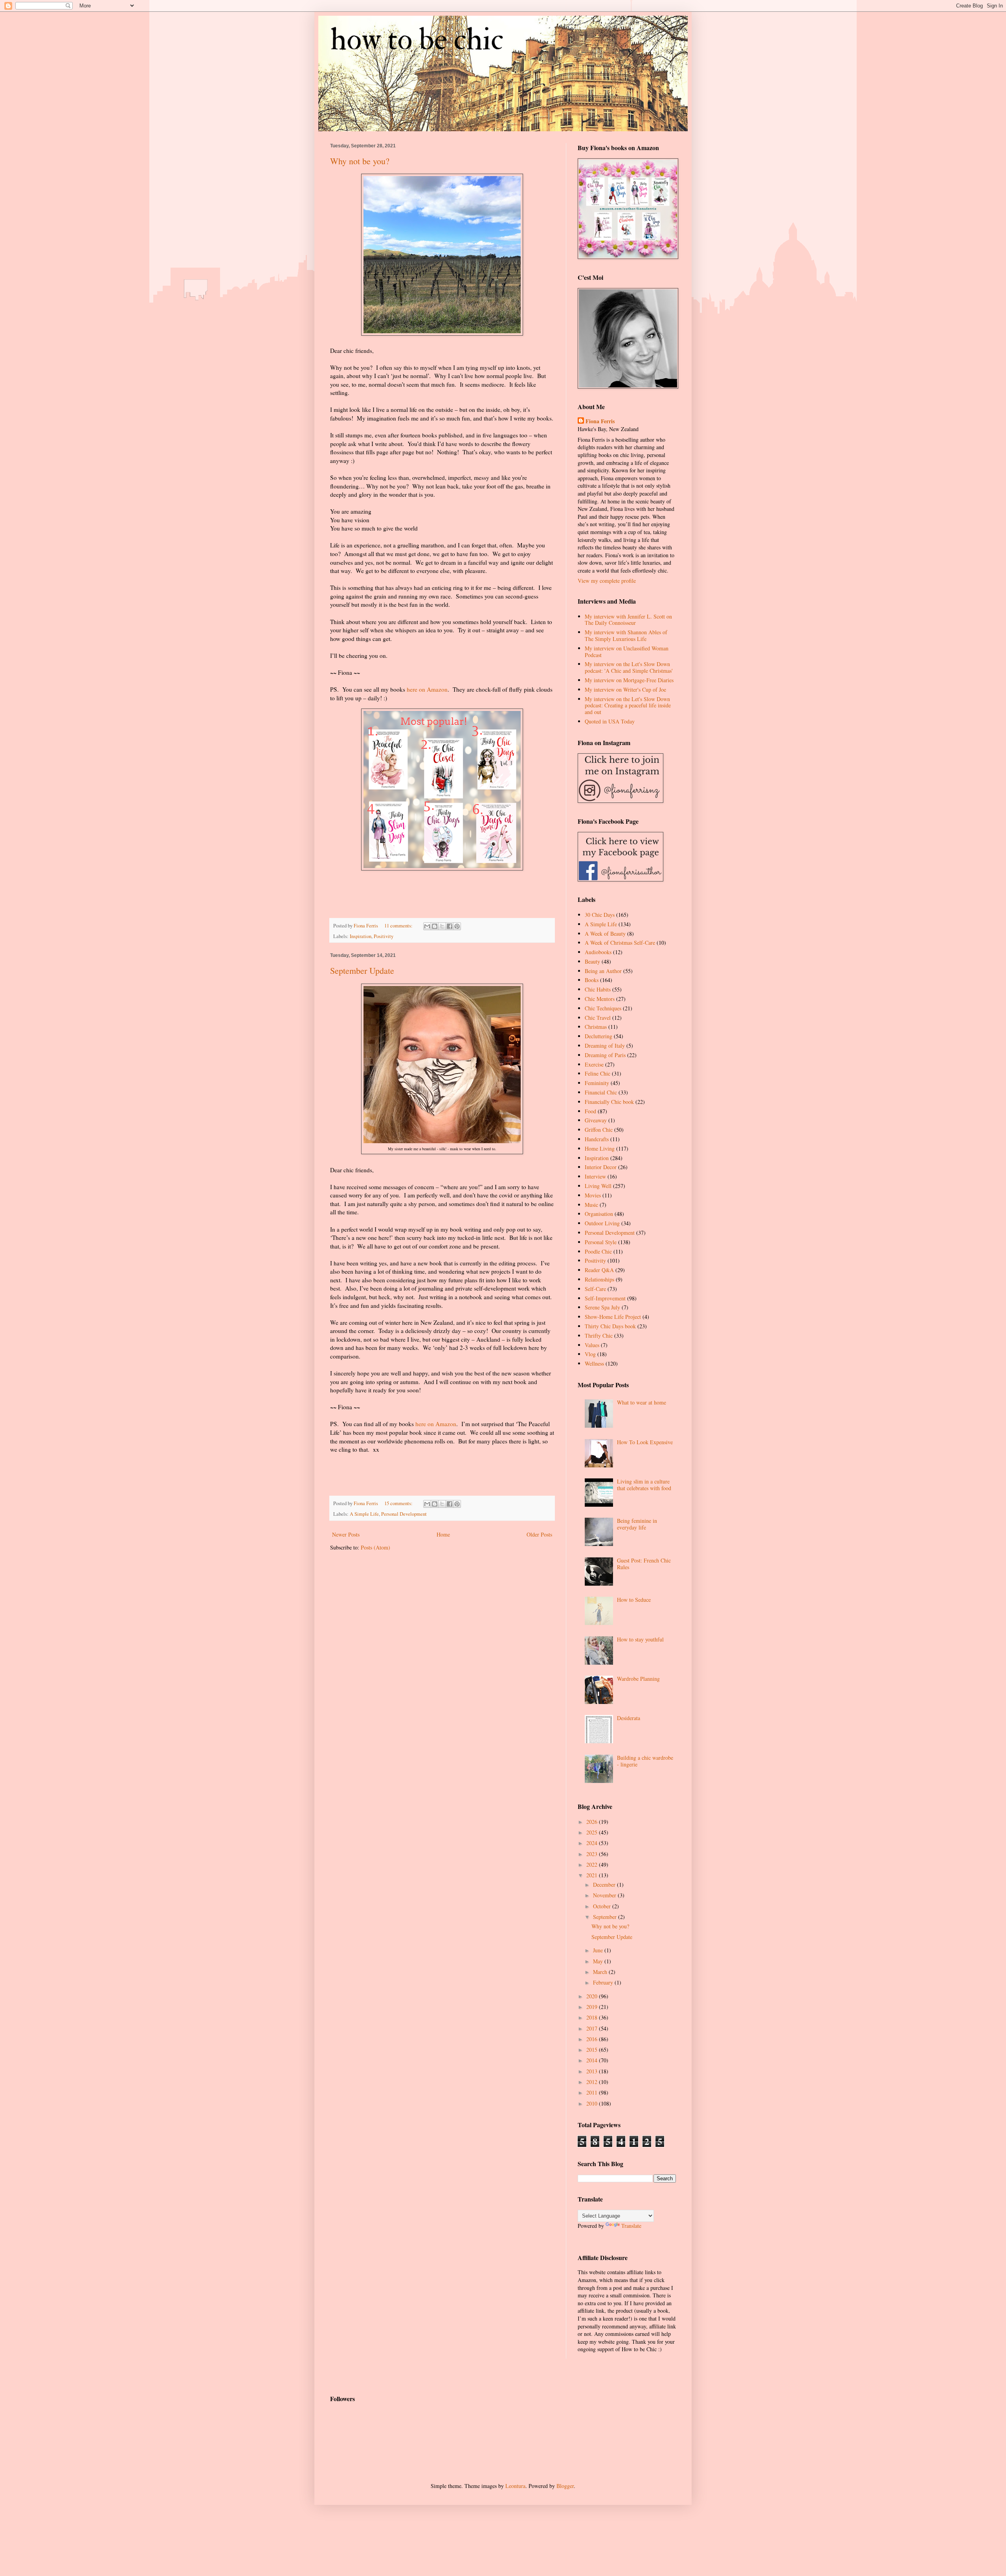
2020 (593, 1996)
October (603, 1906)
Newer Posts (346, 1534)
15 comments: (399, 1503)
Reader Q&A (599, 1270)
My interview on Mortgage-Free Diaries (629, 680)
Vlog (590, 1354)
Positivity (384, 936)
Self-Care (595, 1289)
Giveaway (596, 1120)
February (604, 1982)
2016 (593, 2039)
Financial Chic (601, 1092)
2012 (593, 2082)
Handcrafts (597, 1139)
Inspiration (361, 936)
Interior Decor (601, 1167)
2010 (593, 2103)
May (599, 1961)
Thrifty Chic (599, 1336)
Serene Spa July (602, 1307)
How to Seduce (634, 1600)
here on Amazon (427, 689)
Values (592, 1345)
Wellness (594, 1363)
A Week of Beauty (605, 934)
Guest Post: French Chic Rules (644, 1564)
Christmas (596, 1027)
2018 (593, 2017)
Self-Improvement (605, 1298)
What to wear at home (642, 1402)
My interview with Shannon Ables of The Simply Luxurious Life (626, 635)
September (606, 1917)
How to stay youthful (640, 1639)
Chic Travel (598, 1018)
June (599, 1950)
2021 (593, 1875)
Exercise (594, 1064)
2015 (593, 2050)
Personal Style (601, 1242)
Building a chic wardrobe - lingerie (645, 1761)
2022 (593, 1865)
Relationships (599, 1279)
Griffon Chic (599, 1130)
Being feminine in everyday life (637, 1524)
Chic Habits (598, 989)
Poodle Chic (598, 1251)
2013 (593, 2071)
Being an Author (603, 971)
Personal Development (404, 1514)
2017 (593, 2028)
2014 (593, 2060)
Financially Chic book (609, 1102)
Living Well (598, 1186)
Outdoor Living (602, 1223)
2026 (593, 1822)
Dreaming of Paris (605, 1055)
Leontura (515, 2486)
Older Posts (539, 1534)
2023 (593, 1854)
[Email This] (427, 926)
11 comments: (399, 926)
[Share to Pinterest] (457, 926)
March (601, 1972)
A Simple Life (364, 1514)
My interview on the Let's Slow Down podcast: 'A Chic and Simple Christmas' (629, 667)
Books (592, 980)
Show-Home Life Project (613, 1317)
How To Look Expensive (645, 1442)
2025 (593, 1832)
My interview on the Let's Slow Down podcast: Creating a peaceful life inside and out (628, 706)
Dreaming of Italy (605, 1046)
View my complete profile (607, 581)
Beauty (592, 961)
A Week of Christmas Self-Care (620, 943)
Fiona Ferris (600, 421)
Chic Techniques (603, 1008)
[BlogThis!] (435, 926)
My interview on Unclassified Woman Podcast (627, 652)
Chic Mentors (600, 999)
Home (443, 1534)
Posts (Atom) (375, 1547)
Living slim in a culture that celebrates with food (644, 1485)
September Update (362, 970)
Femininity (597, 1083)
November (605, 1895)
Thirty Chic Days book (610, 1326)
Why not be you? (360, 161)
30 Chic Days (600, 915)
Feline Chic (598, 1073)
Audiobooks (598, 952)
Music (591, 1205)
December (605, 1885)
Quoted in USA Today (610, 721)
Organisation (599, 1214)
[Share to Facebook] (450, 926)
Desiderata (629, 1718)
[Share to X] (442, 926)
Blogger (565, 2486)
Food (590, 1111)
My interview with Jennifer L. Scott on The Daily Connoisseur (628, 620)
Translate (631, 2226)
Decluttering (598, 1036)
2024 (593, 1843)
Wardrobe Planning (638, 1679)
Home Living (600, 1148)
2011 (593, 2092)
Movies (593, 1195)
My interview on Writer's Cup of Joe (625, 689)
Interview (595, 1176)
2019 (593, 2007)
